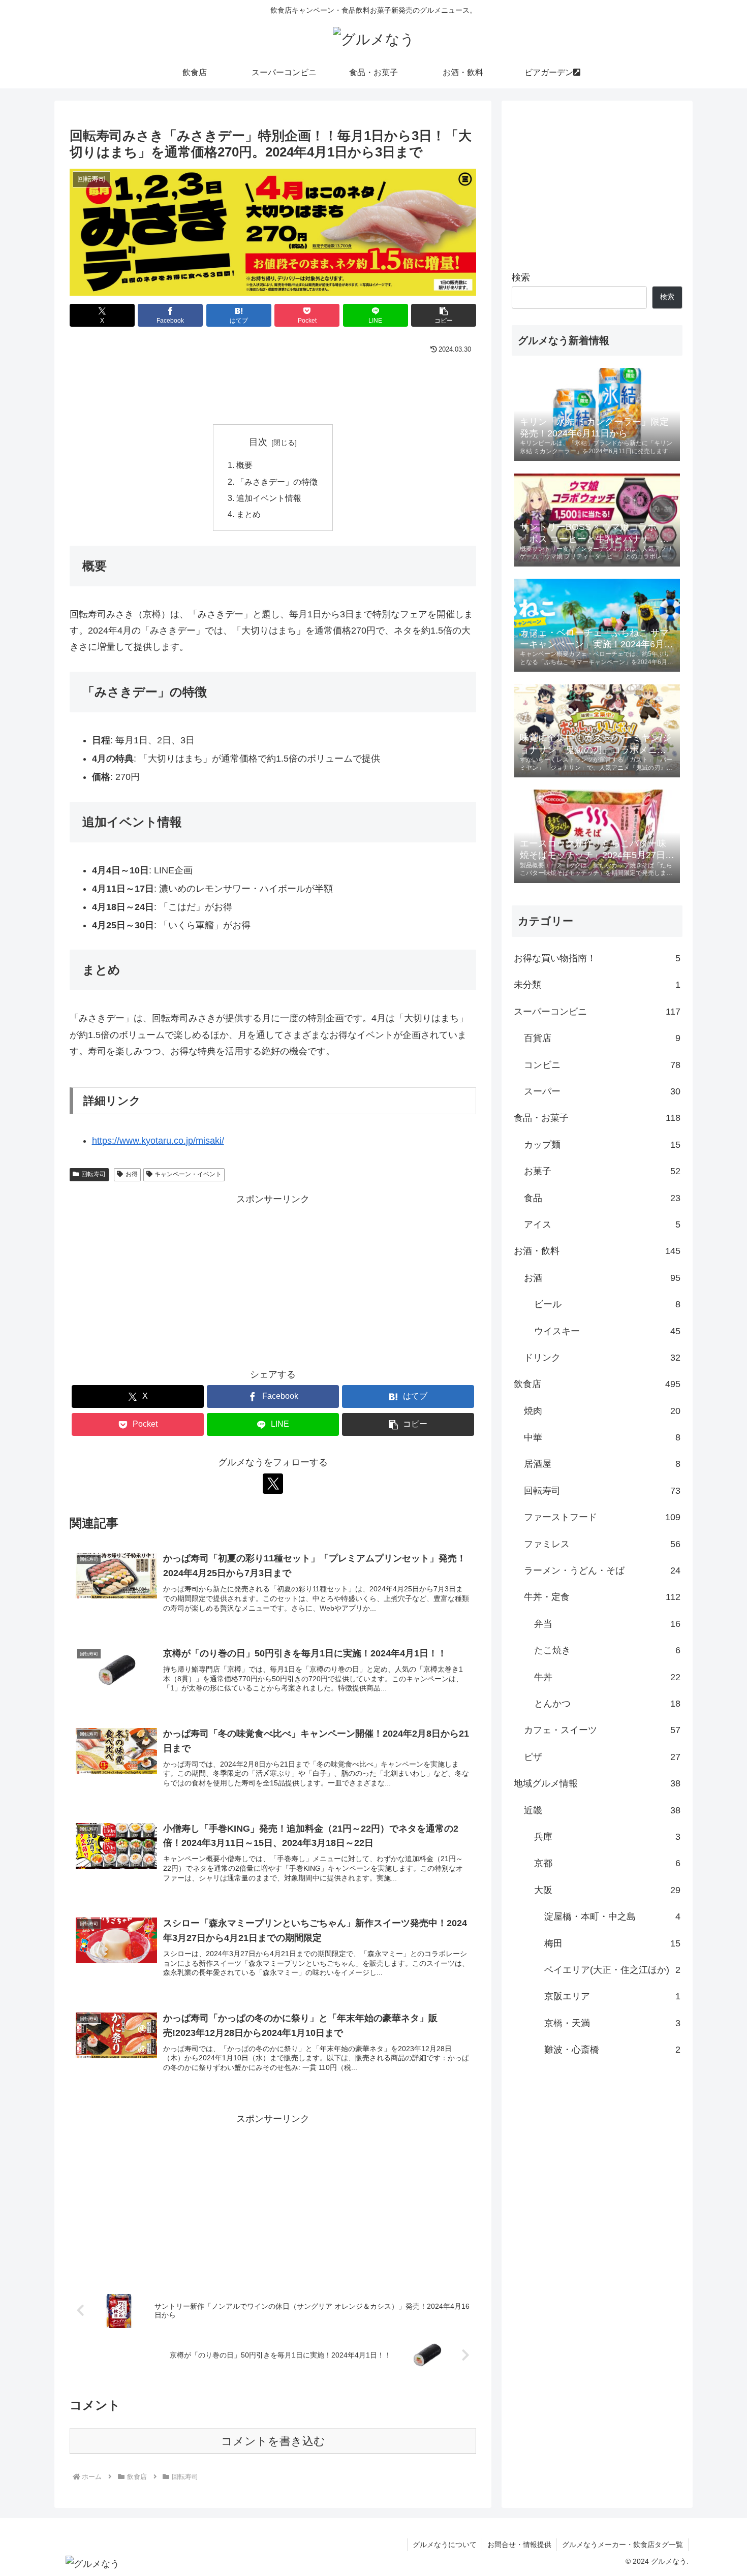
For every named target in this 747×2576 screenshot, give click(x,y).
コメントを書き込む (273, 2441)
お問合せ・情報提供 (519, 2544)
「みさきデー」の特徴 (277, 482)
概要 (244, 465)
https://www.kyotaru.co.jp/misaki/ (158, 1141)
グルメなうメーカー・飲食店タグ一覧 (622, 2544)
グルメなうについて (445, 2544)
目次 (258, 442)
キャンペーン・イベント (188, 1174)
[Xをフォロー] (273, 1484)
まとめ (248, 514)
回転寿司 (94, 1174)
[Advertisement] (273, 385)
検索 (521, 277)
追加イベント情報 (269, 498)
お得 (132, 1174)
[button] (444, 315)
